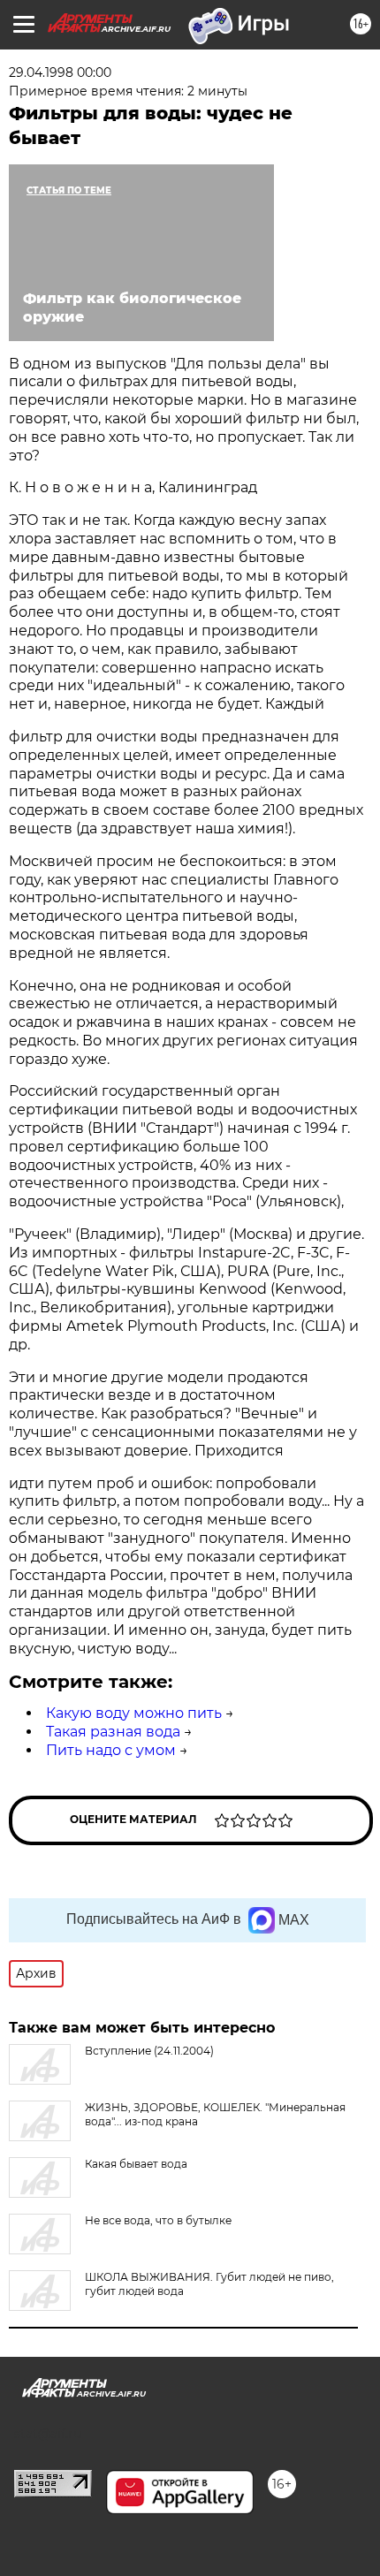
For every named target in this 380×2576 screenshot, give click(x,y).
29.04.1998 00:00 (60, 72)
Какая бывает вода (136, 2164)
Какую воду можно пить (134, 1713)
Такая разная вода (113, 1732)
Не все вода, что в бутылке (158, 2220)
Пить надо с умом (111, 1750)
